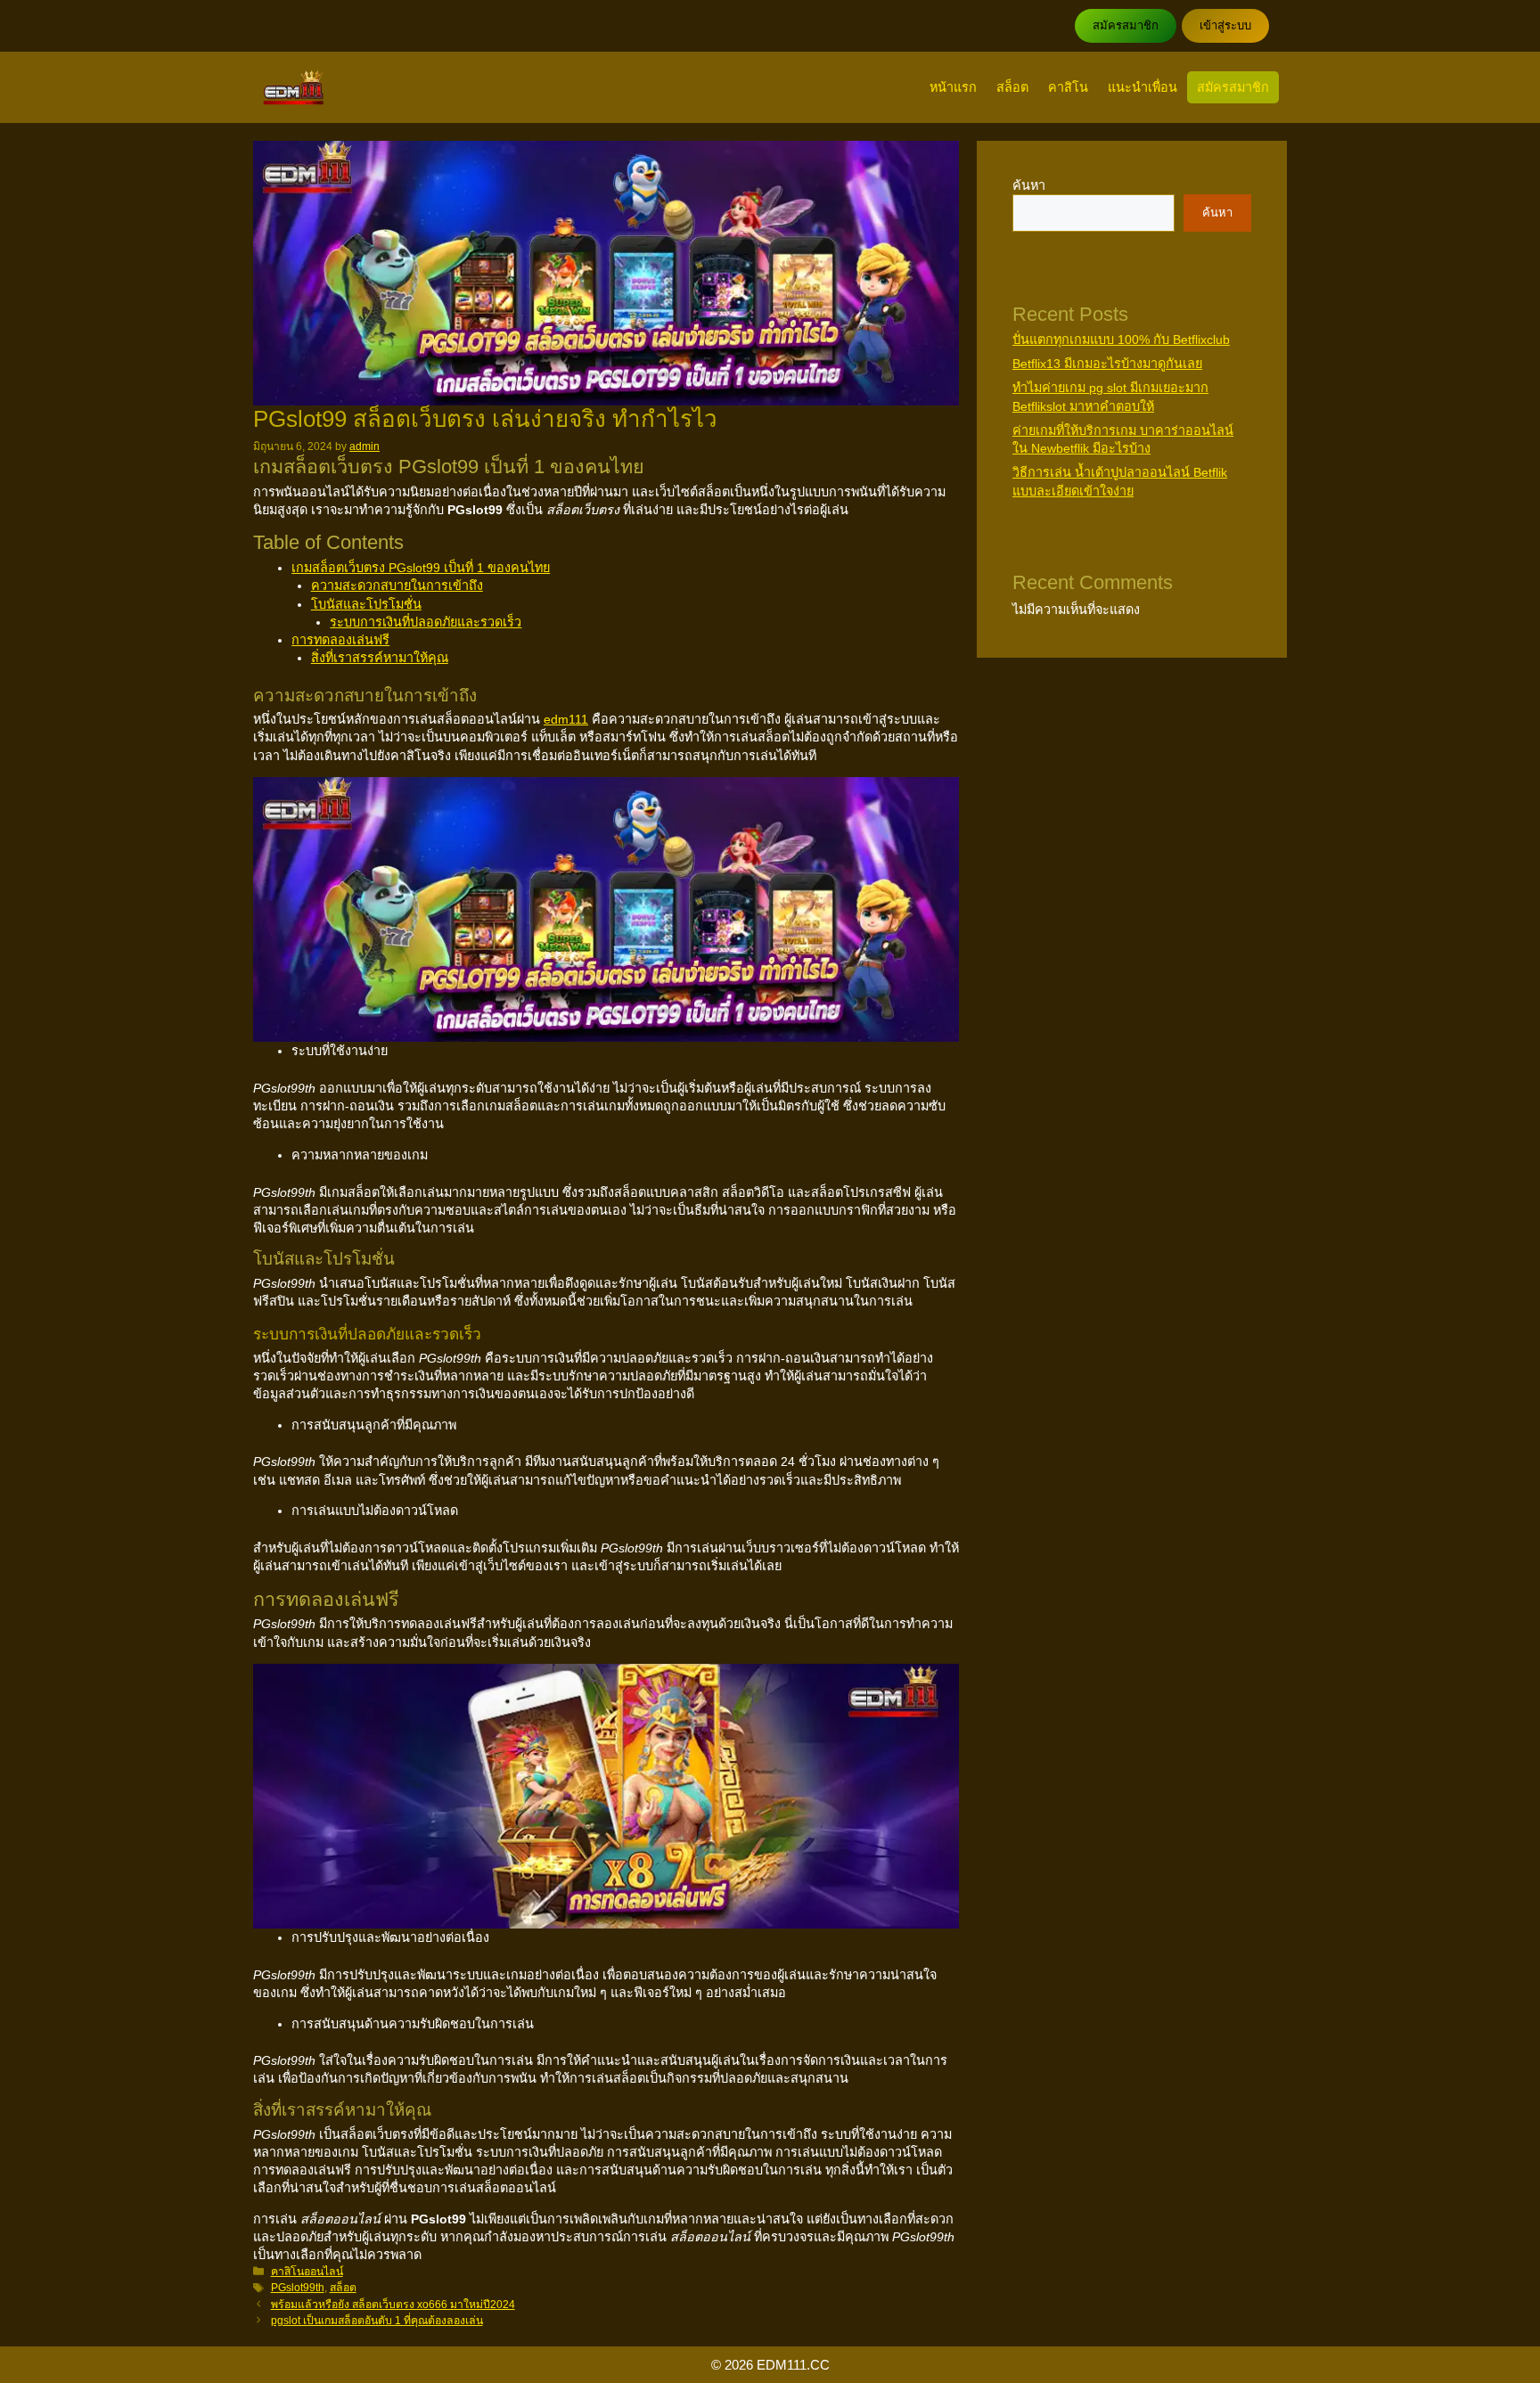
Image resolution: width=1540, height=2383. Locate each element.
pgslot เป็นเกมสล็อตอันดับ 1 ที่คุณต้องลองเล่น (377, 2321)
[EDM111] (294, 87)
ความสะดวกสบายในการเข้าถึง (397, 586)
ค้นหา (1029, 185)
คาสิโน (1068, 87)
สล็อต (1012, 87)
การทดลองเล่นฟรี (340, 640)
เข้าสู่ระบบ (1225, 25)
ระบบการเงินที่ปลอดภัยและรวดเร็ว (426, 622)
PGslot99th (298, 2288)
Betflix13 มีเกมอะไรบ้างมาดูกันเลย (1107, 364)
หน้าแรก (953, 87)
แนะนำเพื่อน (1143, 87)
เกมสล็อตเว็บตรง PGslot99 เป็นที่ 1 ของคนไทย (421, 568)
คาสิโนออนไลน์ (307, 2272)
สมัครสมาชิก (1126, 25)
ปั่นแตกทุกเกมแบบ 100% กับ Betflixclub (1121, 340)
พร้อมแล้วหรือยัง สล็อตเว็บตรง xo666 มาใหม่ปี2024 (393, 2305)
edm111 (566, 719)
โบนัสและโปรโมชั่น (366, 604)
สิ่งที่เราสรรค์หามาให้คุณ (380, 658)
